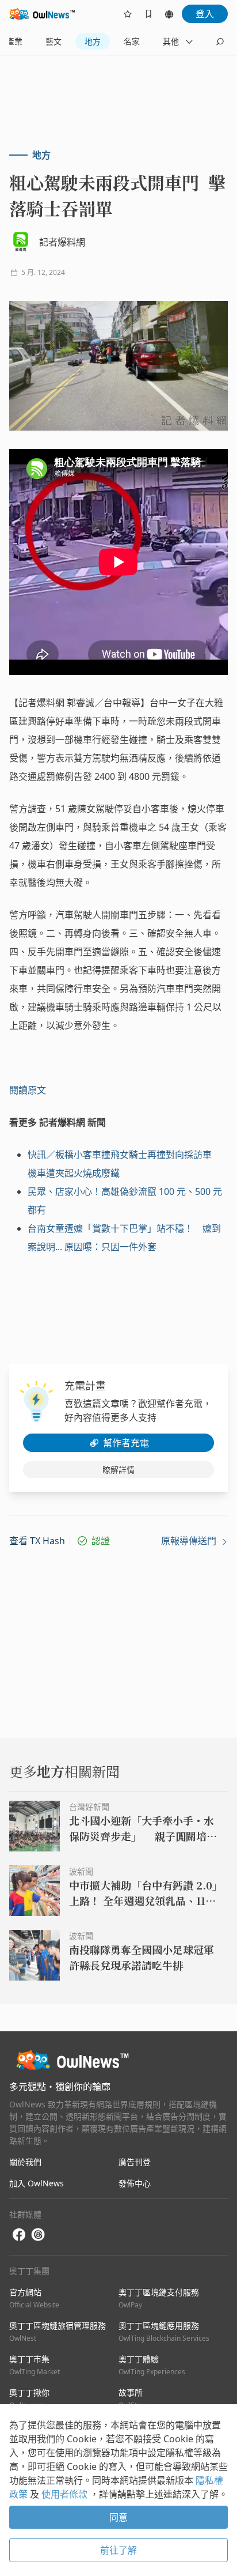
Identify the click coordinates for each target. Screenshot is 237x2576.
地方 (93, 41)
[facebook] (19, 2235)
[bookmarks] (148, 14)
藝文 (53, 41)
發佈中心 (135, 2183)
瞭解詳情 (118, 1470)
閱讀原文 (28, 1090)
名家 (132, 41)
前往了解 (118, 2550)
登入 (205, 14)
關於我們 (25, 2162)
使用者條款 (66, 2494)
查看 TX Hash (37, 1541)
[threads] (38, 2235)
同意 (118, 2517)
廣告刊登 (135, 2162)
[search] (220, 42)
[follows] (128, 14)
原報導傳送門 (190, 1541)
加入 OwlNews (37, 2183)
